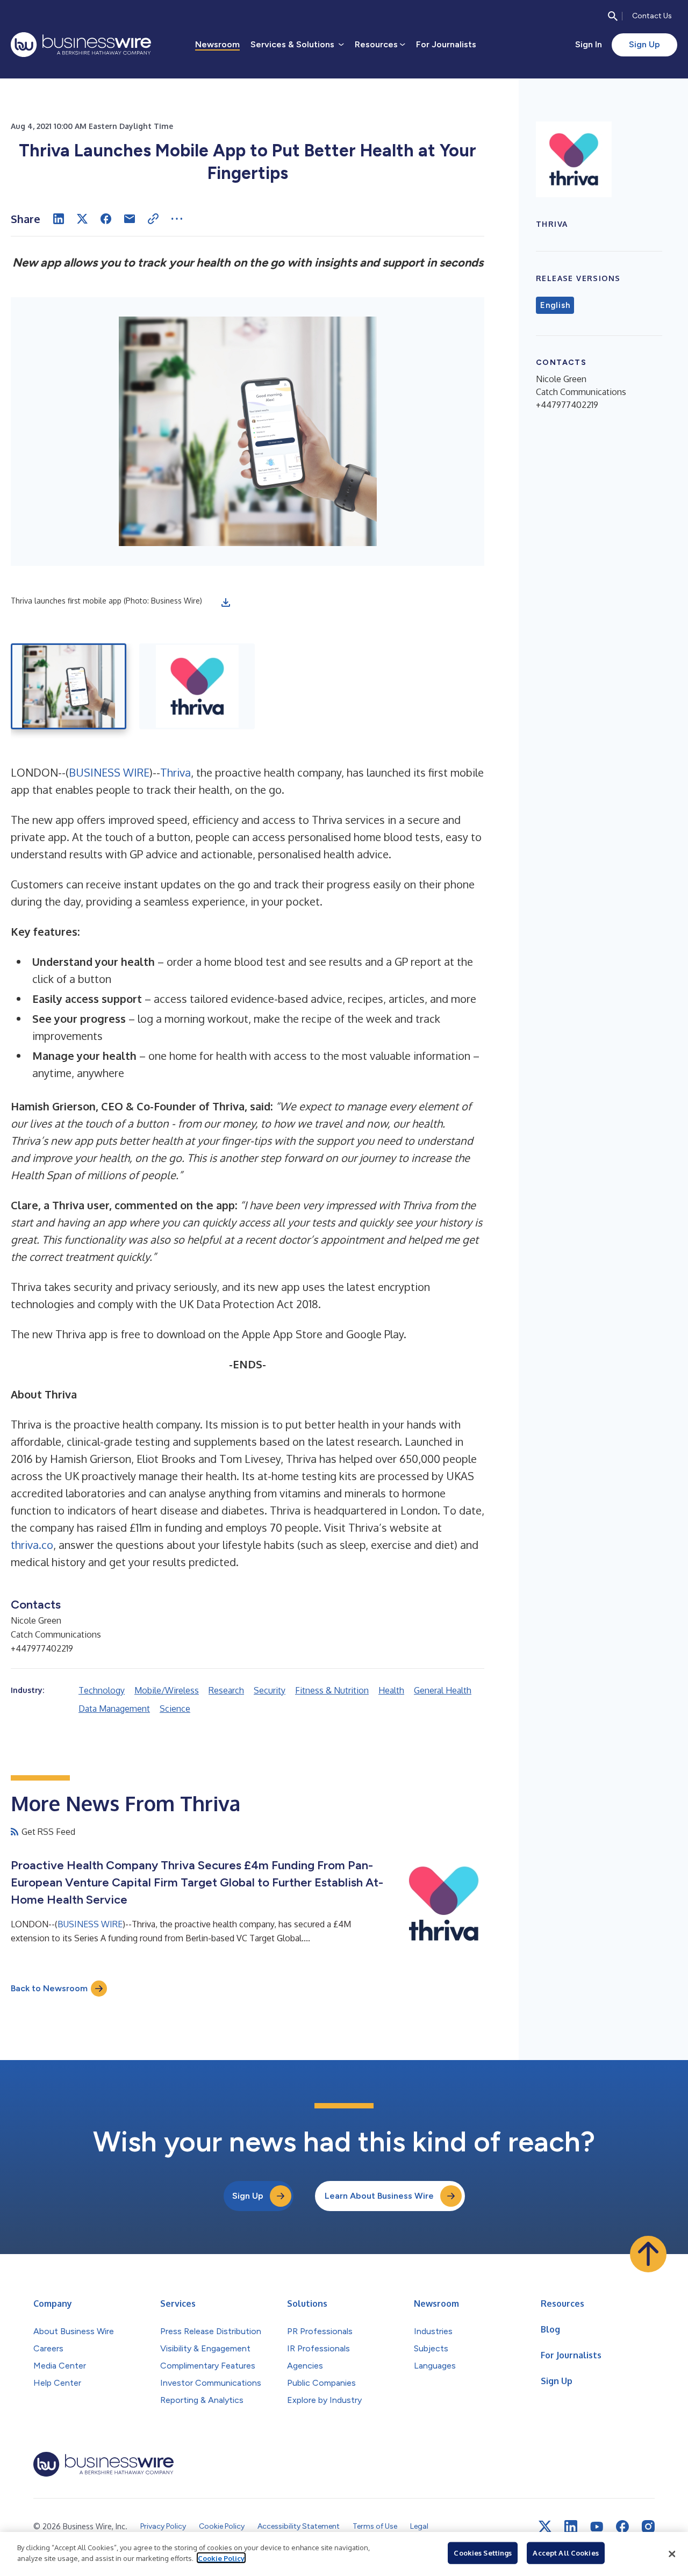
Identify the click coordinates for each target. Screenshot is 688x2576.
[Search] (613, 16)
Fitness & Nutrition (332, 1690)
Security (270, 1690)
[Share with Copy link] (153, 219)
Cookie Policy (221, 2558)
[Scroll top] (648, 2254)
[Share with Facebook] (106, 219)
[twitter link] (545, 2527)
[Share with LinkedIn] (59, 219)
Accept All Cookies (565, 2553)
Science (175, 1709)
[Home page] (81, 45)
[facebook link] (622, 2527)
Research (226, 1690)
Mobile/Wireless (167, 1690)
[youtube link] (597, 2527)
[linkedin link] (571, 2527)
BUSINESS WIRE (109, 772)
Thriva (175, 772)
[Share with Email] (130, 219)
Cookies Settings (483, 2553)
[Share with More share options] (177, 219)
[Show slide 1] (69, 686)
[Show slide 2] (197, 686)
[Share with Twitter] (82, 219)
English (555, 305)
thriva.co (32, 1545)
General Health (443, 1690)
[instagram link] (648, 2527)
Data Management (114, 1709)
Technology (102, 1690)
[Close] (672, 2554)
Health (391, 1690)
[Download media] (226, 602)
